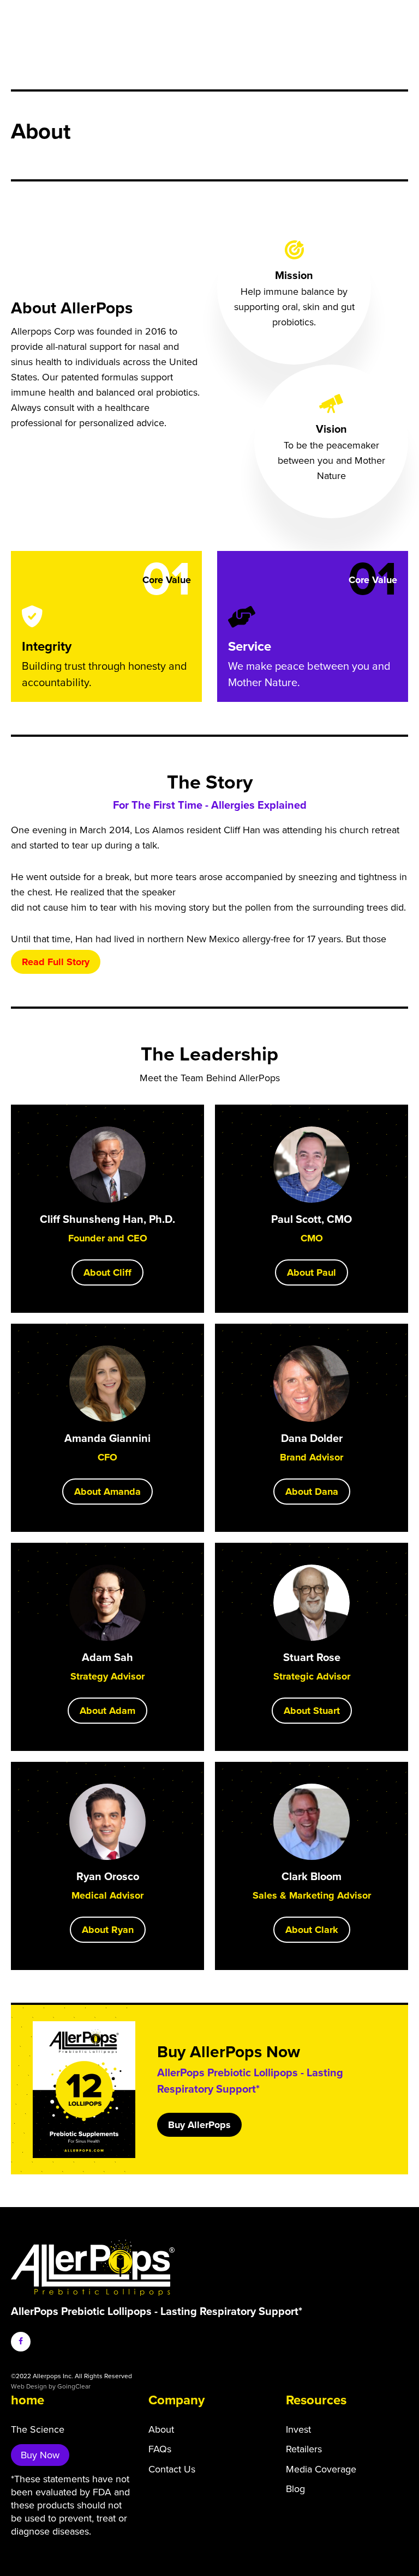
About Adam (107, 1711)
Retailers (304, 2449)
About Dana (312, 1492)
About (161, 2429)
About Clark (312, 1930)
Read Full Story (56, 962)
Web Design (29, 2386)
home (28, 2400)
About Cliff (107, 1272)
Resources (316, 2400)
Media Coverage (321, 2469)
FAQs (160, 2449)
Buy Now (40, 2455)
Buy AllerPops (199, 2125)
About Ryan (108, 1930)
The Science (38, 2429)
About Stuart (312, 1711)
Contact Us (172, 2469)
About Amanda (107, 1492)
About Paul (312, 1272)
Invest (298, 2429)
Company (176, 2400)
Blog (295, 2489)
